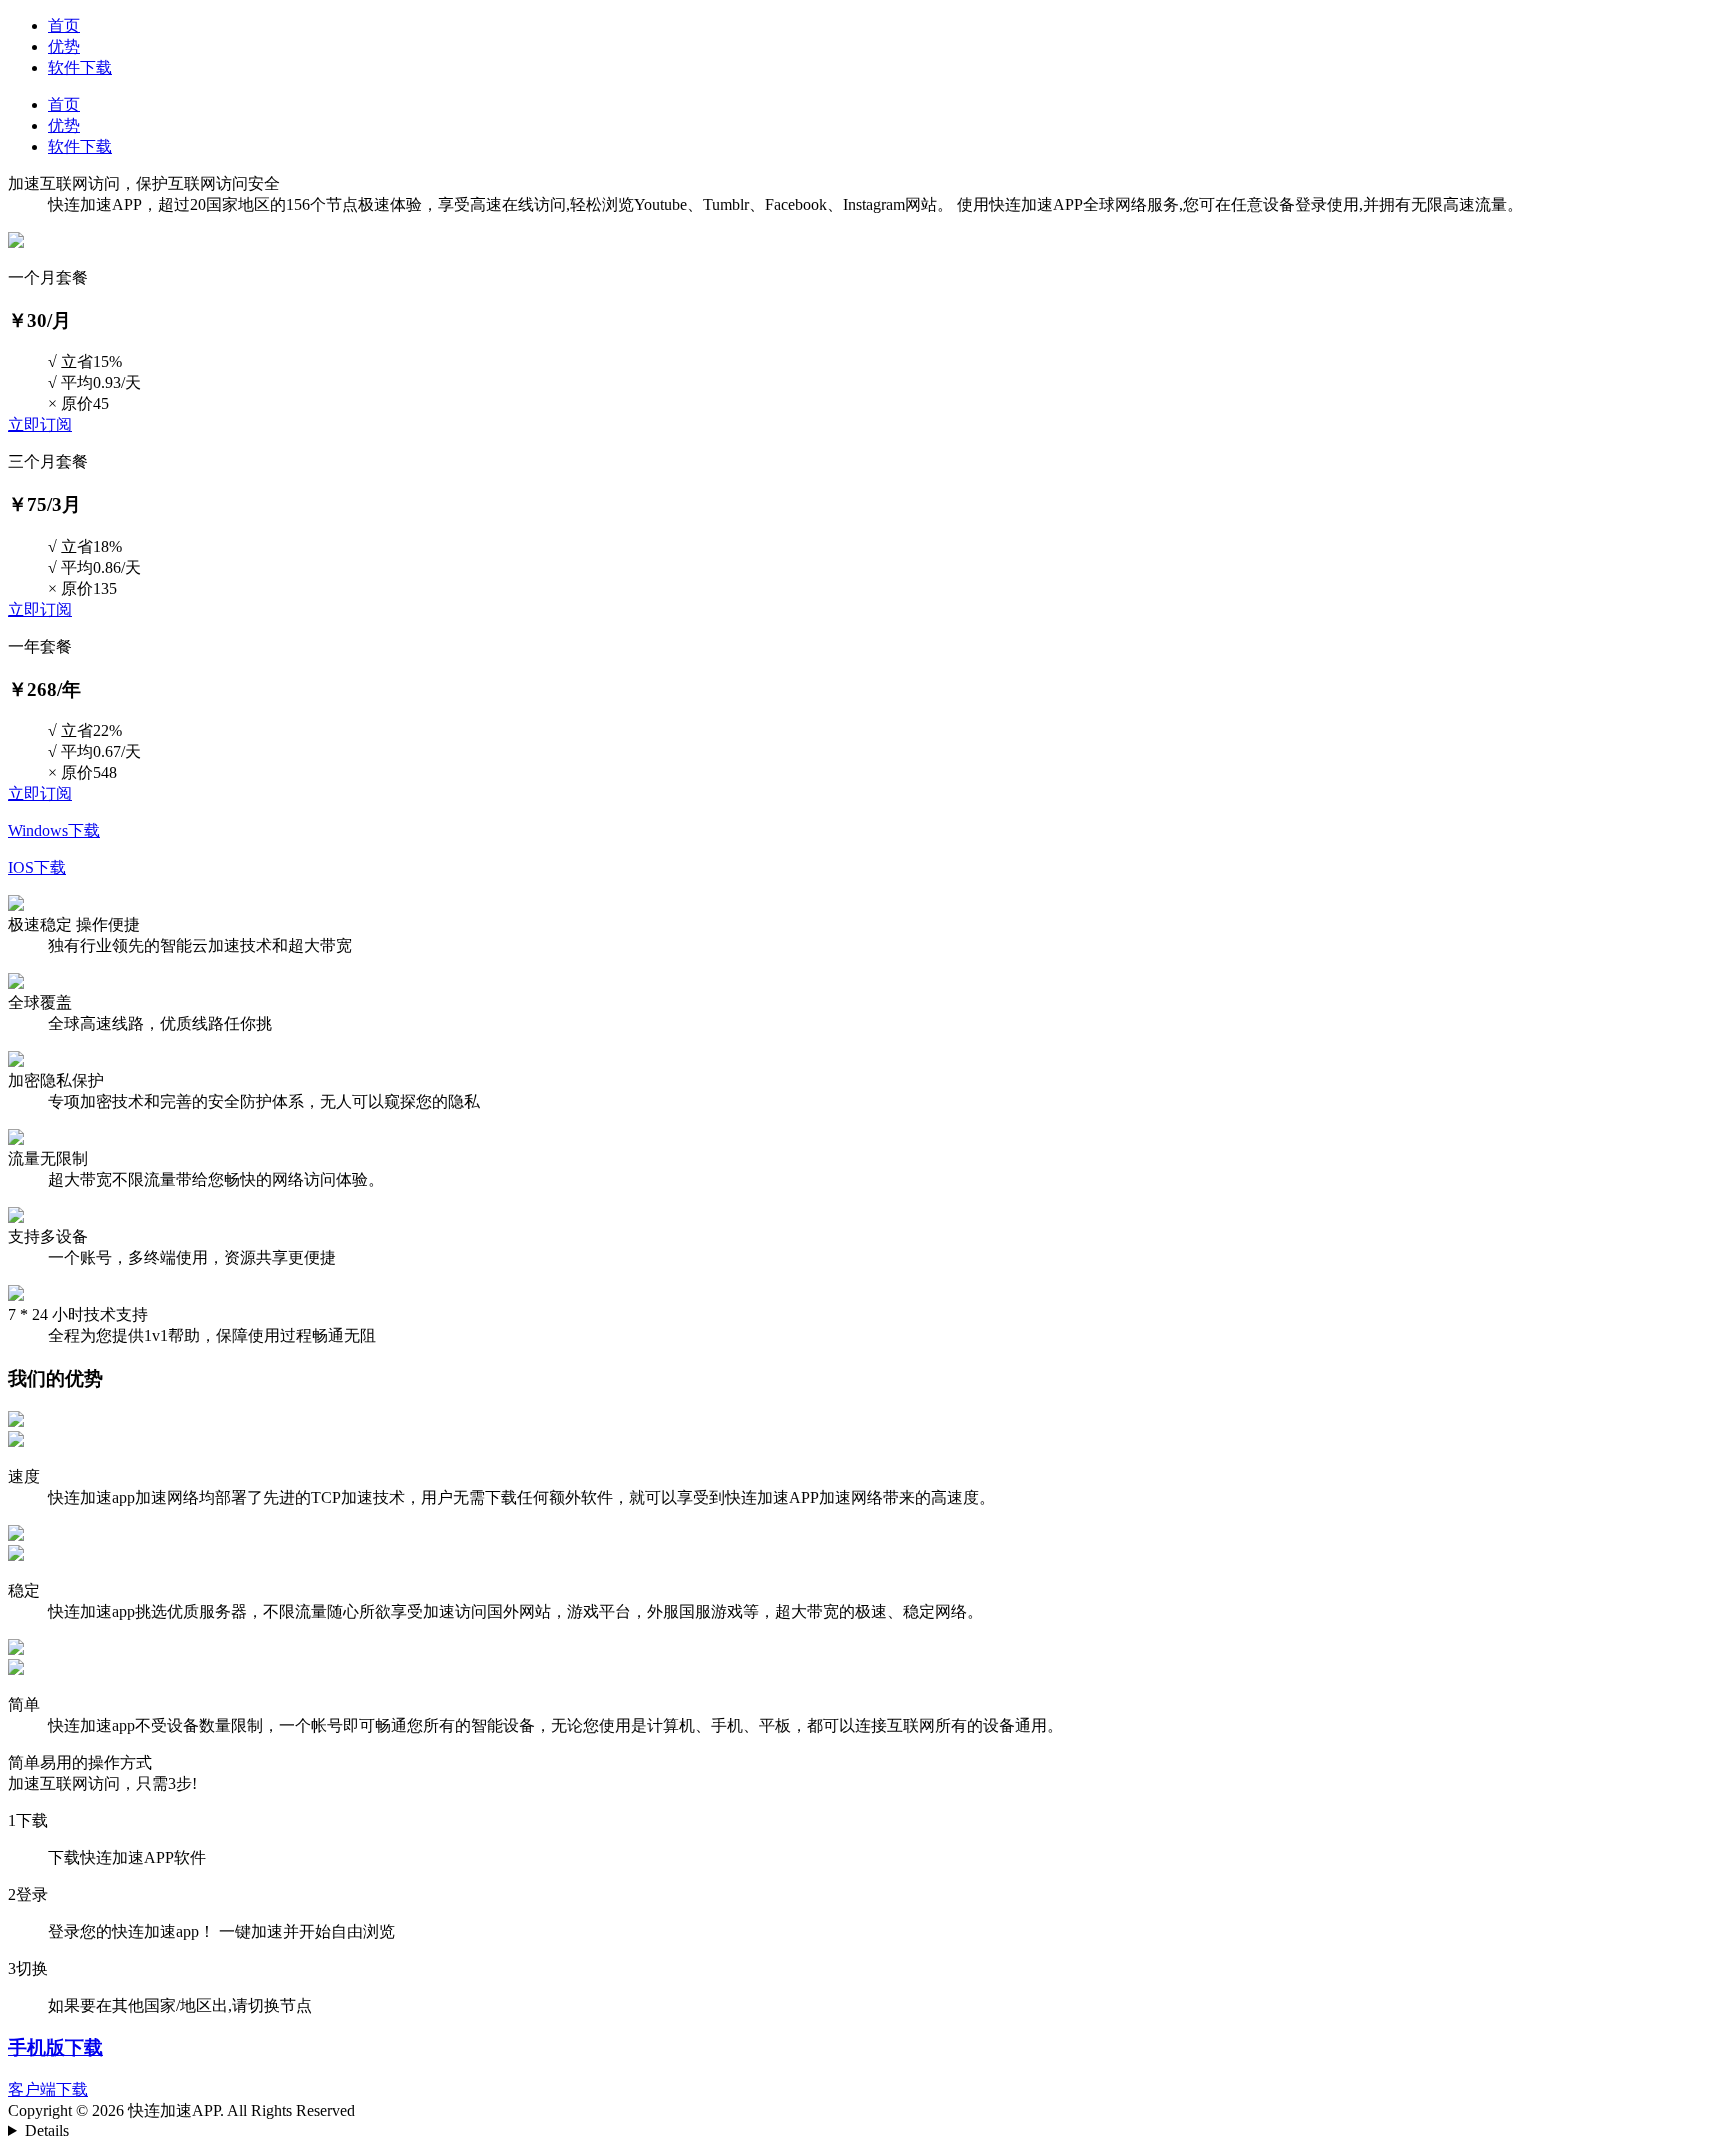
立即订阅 (40, 424)
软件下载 (80, 67)
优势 (64, 46)
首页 (64, 25)
